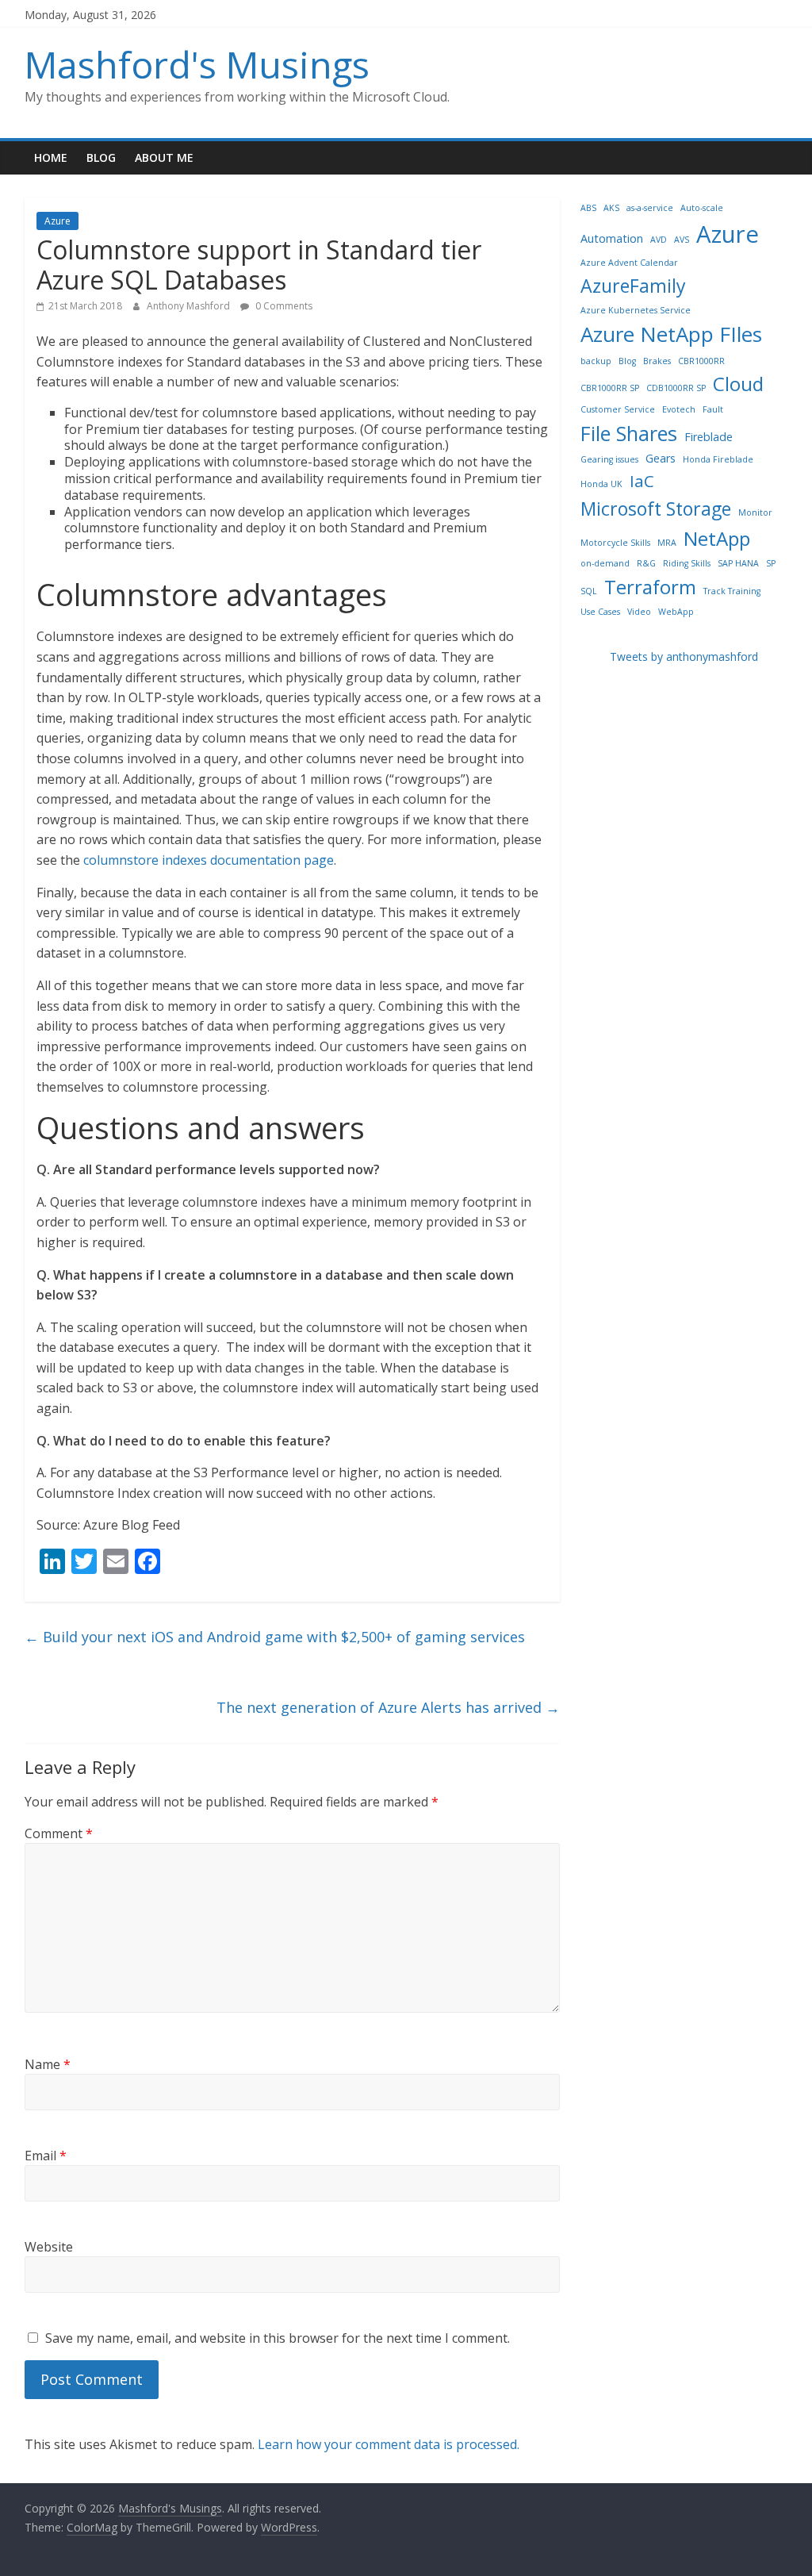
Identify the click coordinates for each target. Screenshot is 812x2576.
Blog (101, 157)
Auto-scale (702, 208)
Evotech (679, 409)
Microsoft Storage (656, 509)
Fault (713, 409)
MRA (667, 543)
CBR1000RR (701, 361)
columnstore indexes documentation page (209, 860)
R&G (646, 563)
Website (49, 2247)
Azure (57, 221)
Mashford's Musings (197, 64)
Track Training (732, 591)
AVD (659, 240)
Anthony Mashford (190, 306)
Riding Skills (687, 563)
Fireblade (709, 437)
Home (51, 157)
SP (771, 563)
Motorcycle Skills (615, 543)
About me (164, 157)
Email (46, 2156)
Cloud (738, 384)
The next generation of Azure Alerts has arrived (388, 1707)
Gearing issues (609, 459)
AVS (682, 240)
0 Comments (283, 306)
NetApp (717, 538)
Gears (661, 458)
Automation (612, 238)
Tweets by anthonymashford (684, 656)
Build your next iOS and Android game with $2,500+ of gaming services (275, 1637)
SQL (589, 591)
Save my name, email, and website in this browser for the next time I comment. (278, 2338)
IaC (642, 481)
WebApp (676, 612)
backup (596, 361)
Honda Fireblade (718, 459)
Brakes (657, 361)
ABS (588, 208)
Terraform (650, 587)
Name (48, 2064)
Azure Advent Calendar (629, 263)
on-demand (605, 563)
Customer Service (618, 409)
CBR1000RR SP (610, 388)
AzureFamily (633, 286)
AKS (611, 208)
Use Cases (600, 612)
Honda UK (601, 484)
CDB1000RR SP (676, 388)
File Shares (629, 433)
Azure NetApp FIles (671, 334)
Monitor (755, 513)
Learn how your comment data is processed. (389, 2444)
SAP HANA (738, 563)
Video (639, 612)
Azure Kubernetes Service (636, 310)
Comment (59, 1833)
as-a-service (650, 208)
